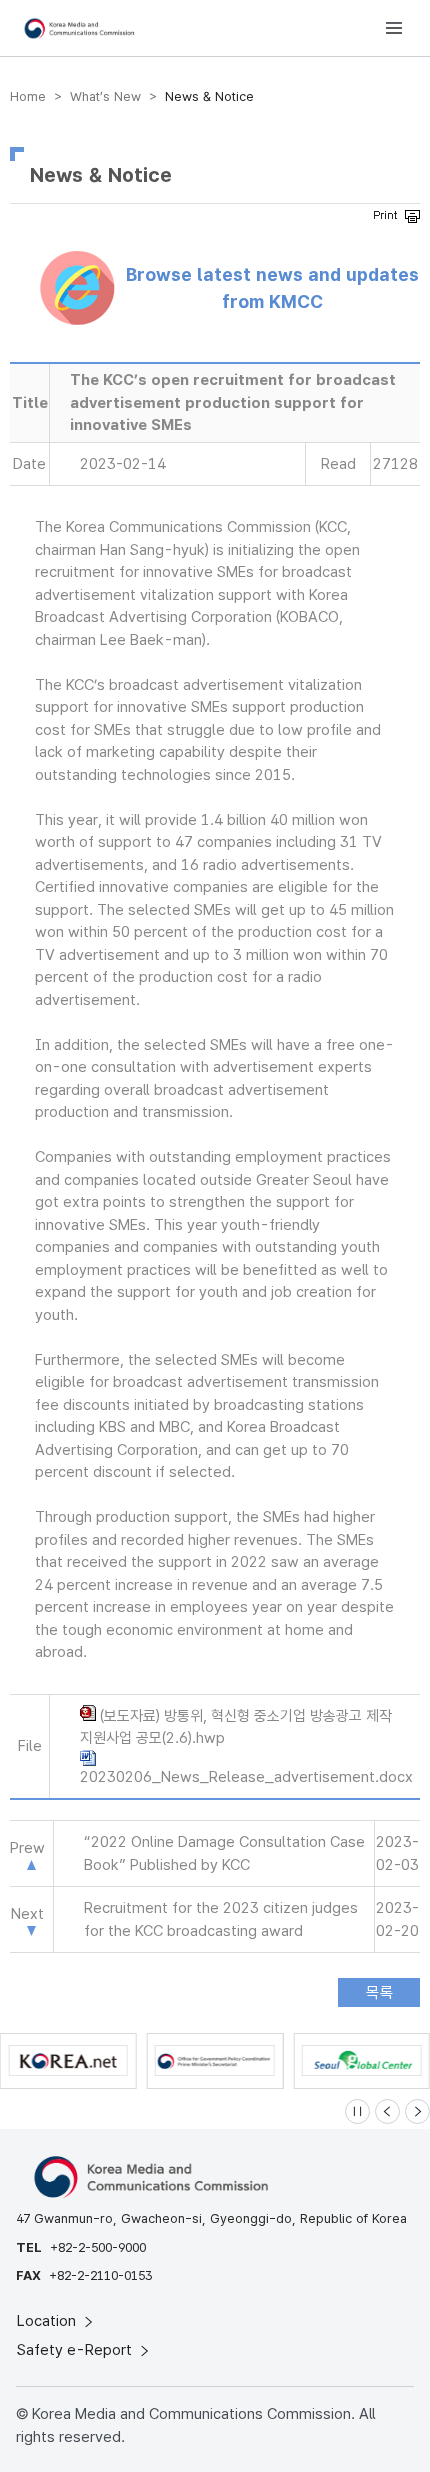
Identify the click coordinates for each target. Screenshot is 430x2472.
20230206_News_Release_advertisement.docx (246, 1777)
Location (48, 2321)
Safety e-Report (76, 2350)
